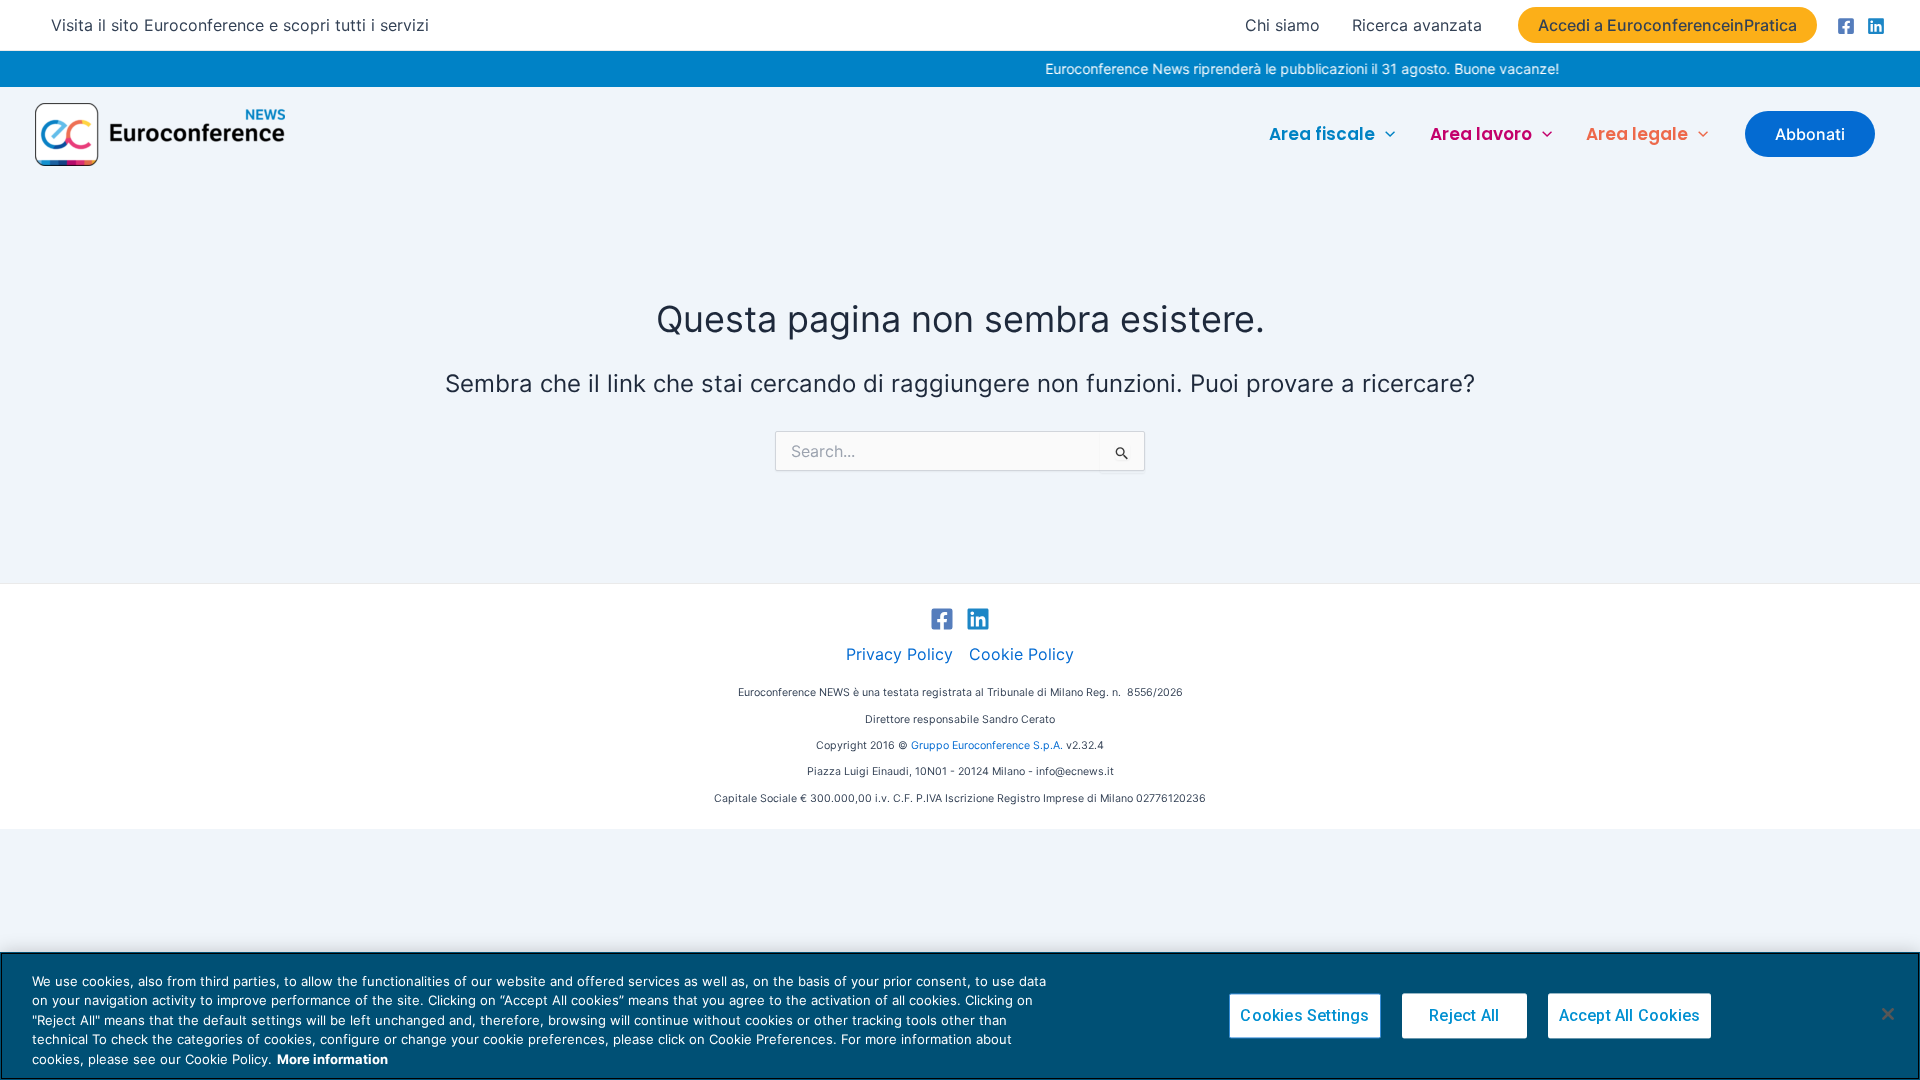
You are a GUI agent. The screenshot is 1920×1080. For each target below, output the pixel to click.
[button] (1667, 25)
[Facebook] (1846, 26)
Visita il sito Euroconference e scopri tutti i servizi (240, 25)
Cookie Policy (1021, 654)
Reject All (1464, 1016)
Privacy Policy (899, 654)
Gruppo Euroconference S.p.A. (987, 745)
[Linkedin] (1876, 26)
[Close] (1888, 1014)
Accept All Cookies (1630, 1016)
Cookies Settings (1304, 1016)
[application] (1385, 134)
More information (332, 1059)
